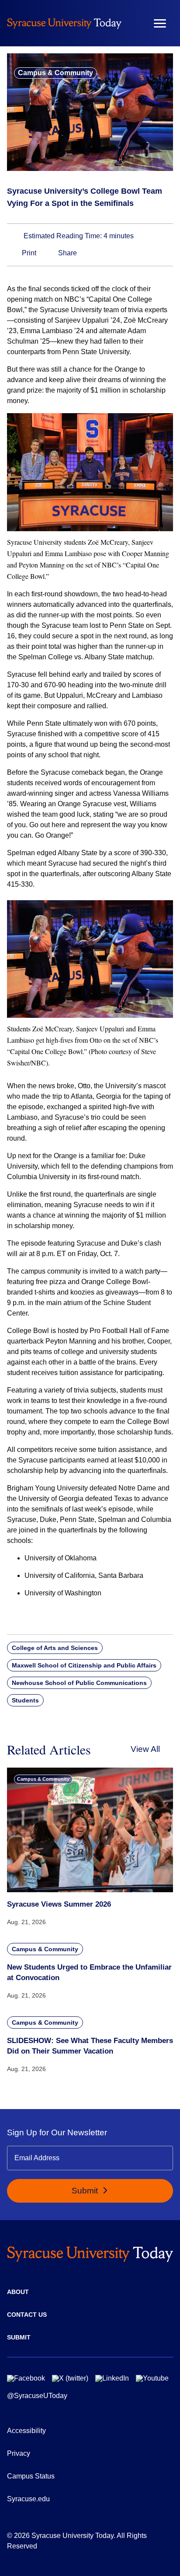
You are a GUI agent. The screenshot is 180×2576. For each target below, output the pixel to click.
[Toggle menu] (160, 23)
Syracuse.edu (28, 2499)
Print (28, 253)
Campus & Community (55, 73)
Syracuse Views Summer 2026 (59, 1904)
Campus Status (31, 2476)
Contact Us (27, 2315)
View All (145, 1749)
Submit (86, 2191)
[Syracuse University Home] (64, 23)
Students (25, 1700)
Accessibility (26, 2431)
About (18, 2292)
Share (67, 253)
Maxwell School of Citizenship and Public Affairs (84, 1665)
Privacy (19, 2453)
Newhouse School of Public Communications (79, 1683)
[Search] (134, 23)
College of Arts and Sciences (55, 1648)
